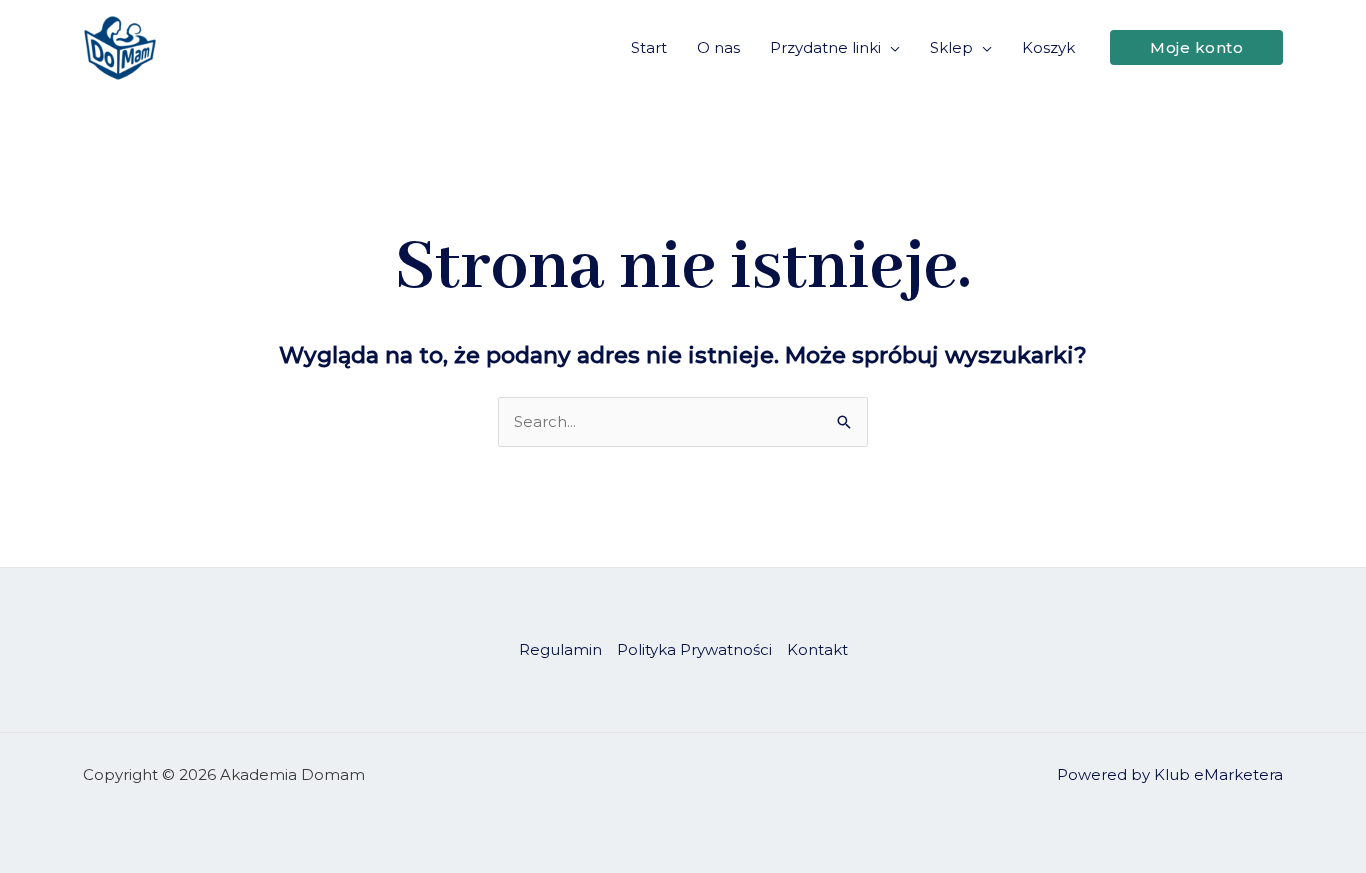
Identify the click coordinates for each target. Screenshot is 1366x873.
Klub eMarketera (1218, 774)
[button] (1196, 47)
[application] (890, 48)
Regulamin (560, 649)
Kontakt (817, 649)
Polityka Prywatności (694, 649)
